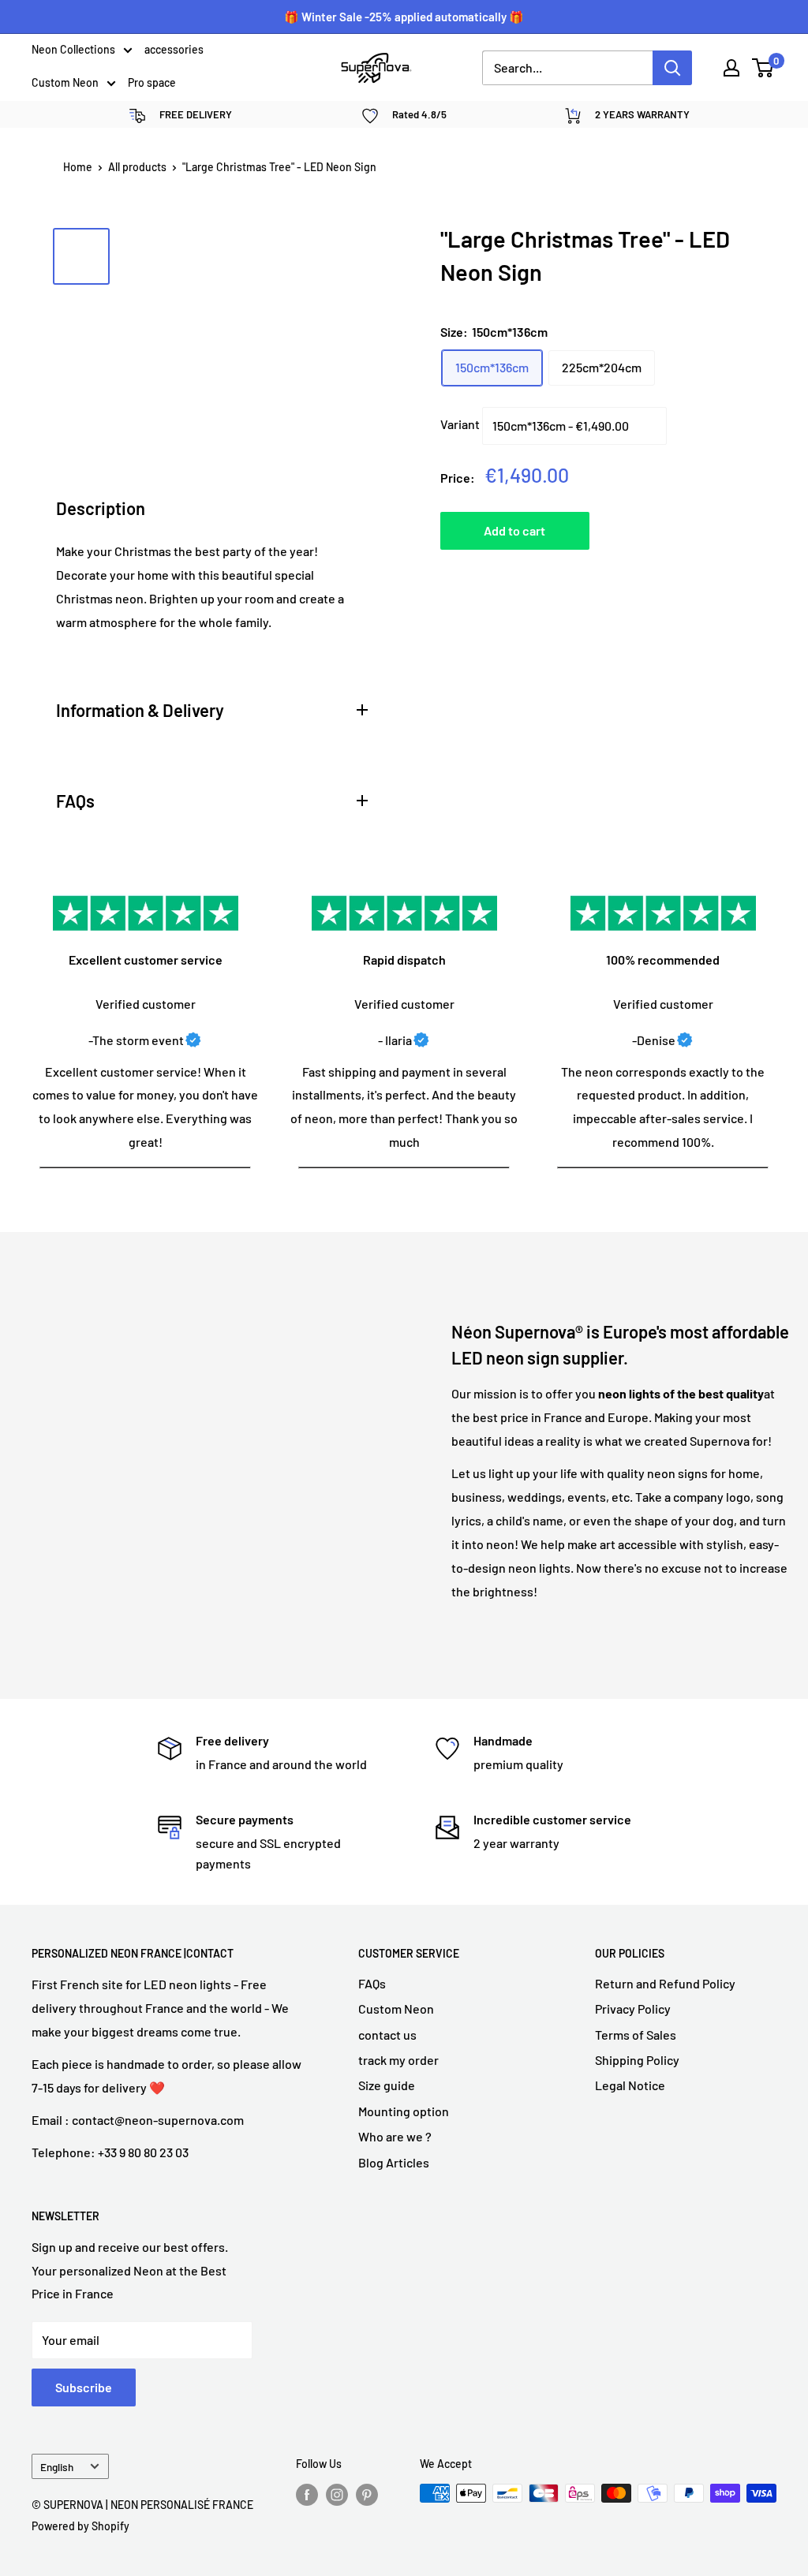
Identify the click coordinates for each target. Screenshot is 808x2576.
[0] (763, 68)
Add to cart (514, 530)
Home (78, 167)
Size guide (387, 2085)
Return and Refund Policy (665, 1983)
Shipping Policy (637, 2060)
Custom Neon (65, 84)
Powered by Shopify (80, 2526)
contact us (387, 2035)
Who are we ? (395, 2136)
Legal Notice (630, 2085)
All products (137, 167)
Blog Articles (394, 2162)
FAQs (372, 1983)
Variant (460, 424)
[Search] (672, 68)
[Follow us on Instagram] (337, 2495)
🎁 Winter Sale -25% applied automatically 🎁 (404, 17)
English (57, 2467)
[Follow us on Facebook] (307, 2495)
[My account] (731, 68)
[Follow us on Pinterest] (367, 2495)
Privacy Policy (633, 2009)
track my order (398, 2060)
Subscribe (84, 2387)
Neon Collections (73, 50)
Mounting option (404, 2111)
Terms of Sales (636, 2035)
